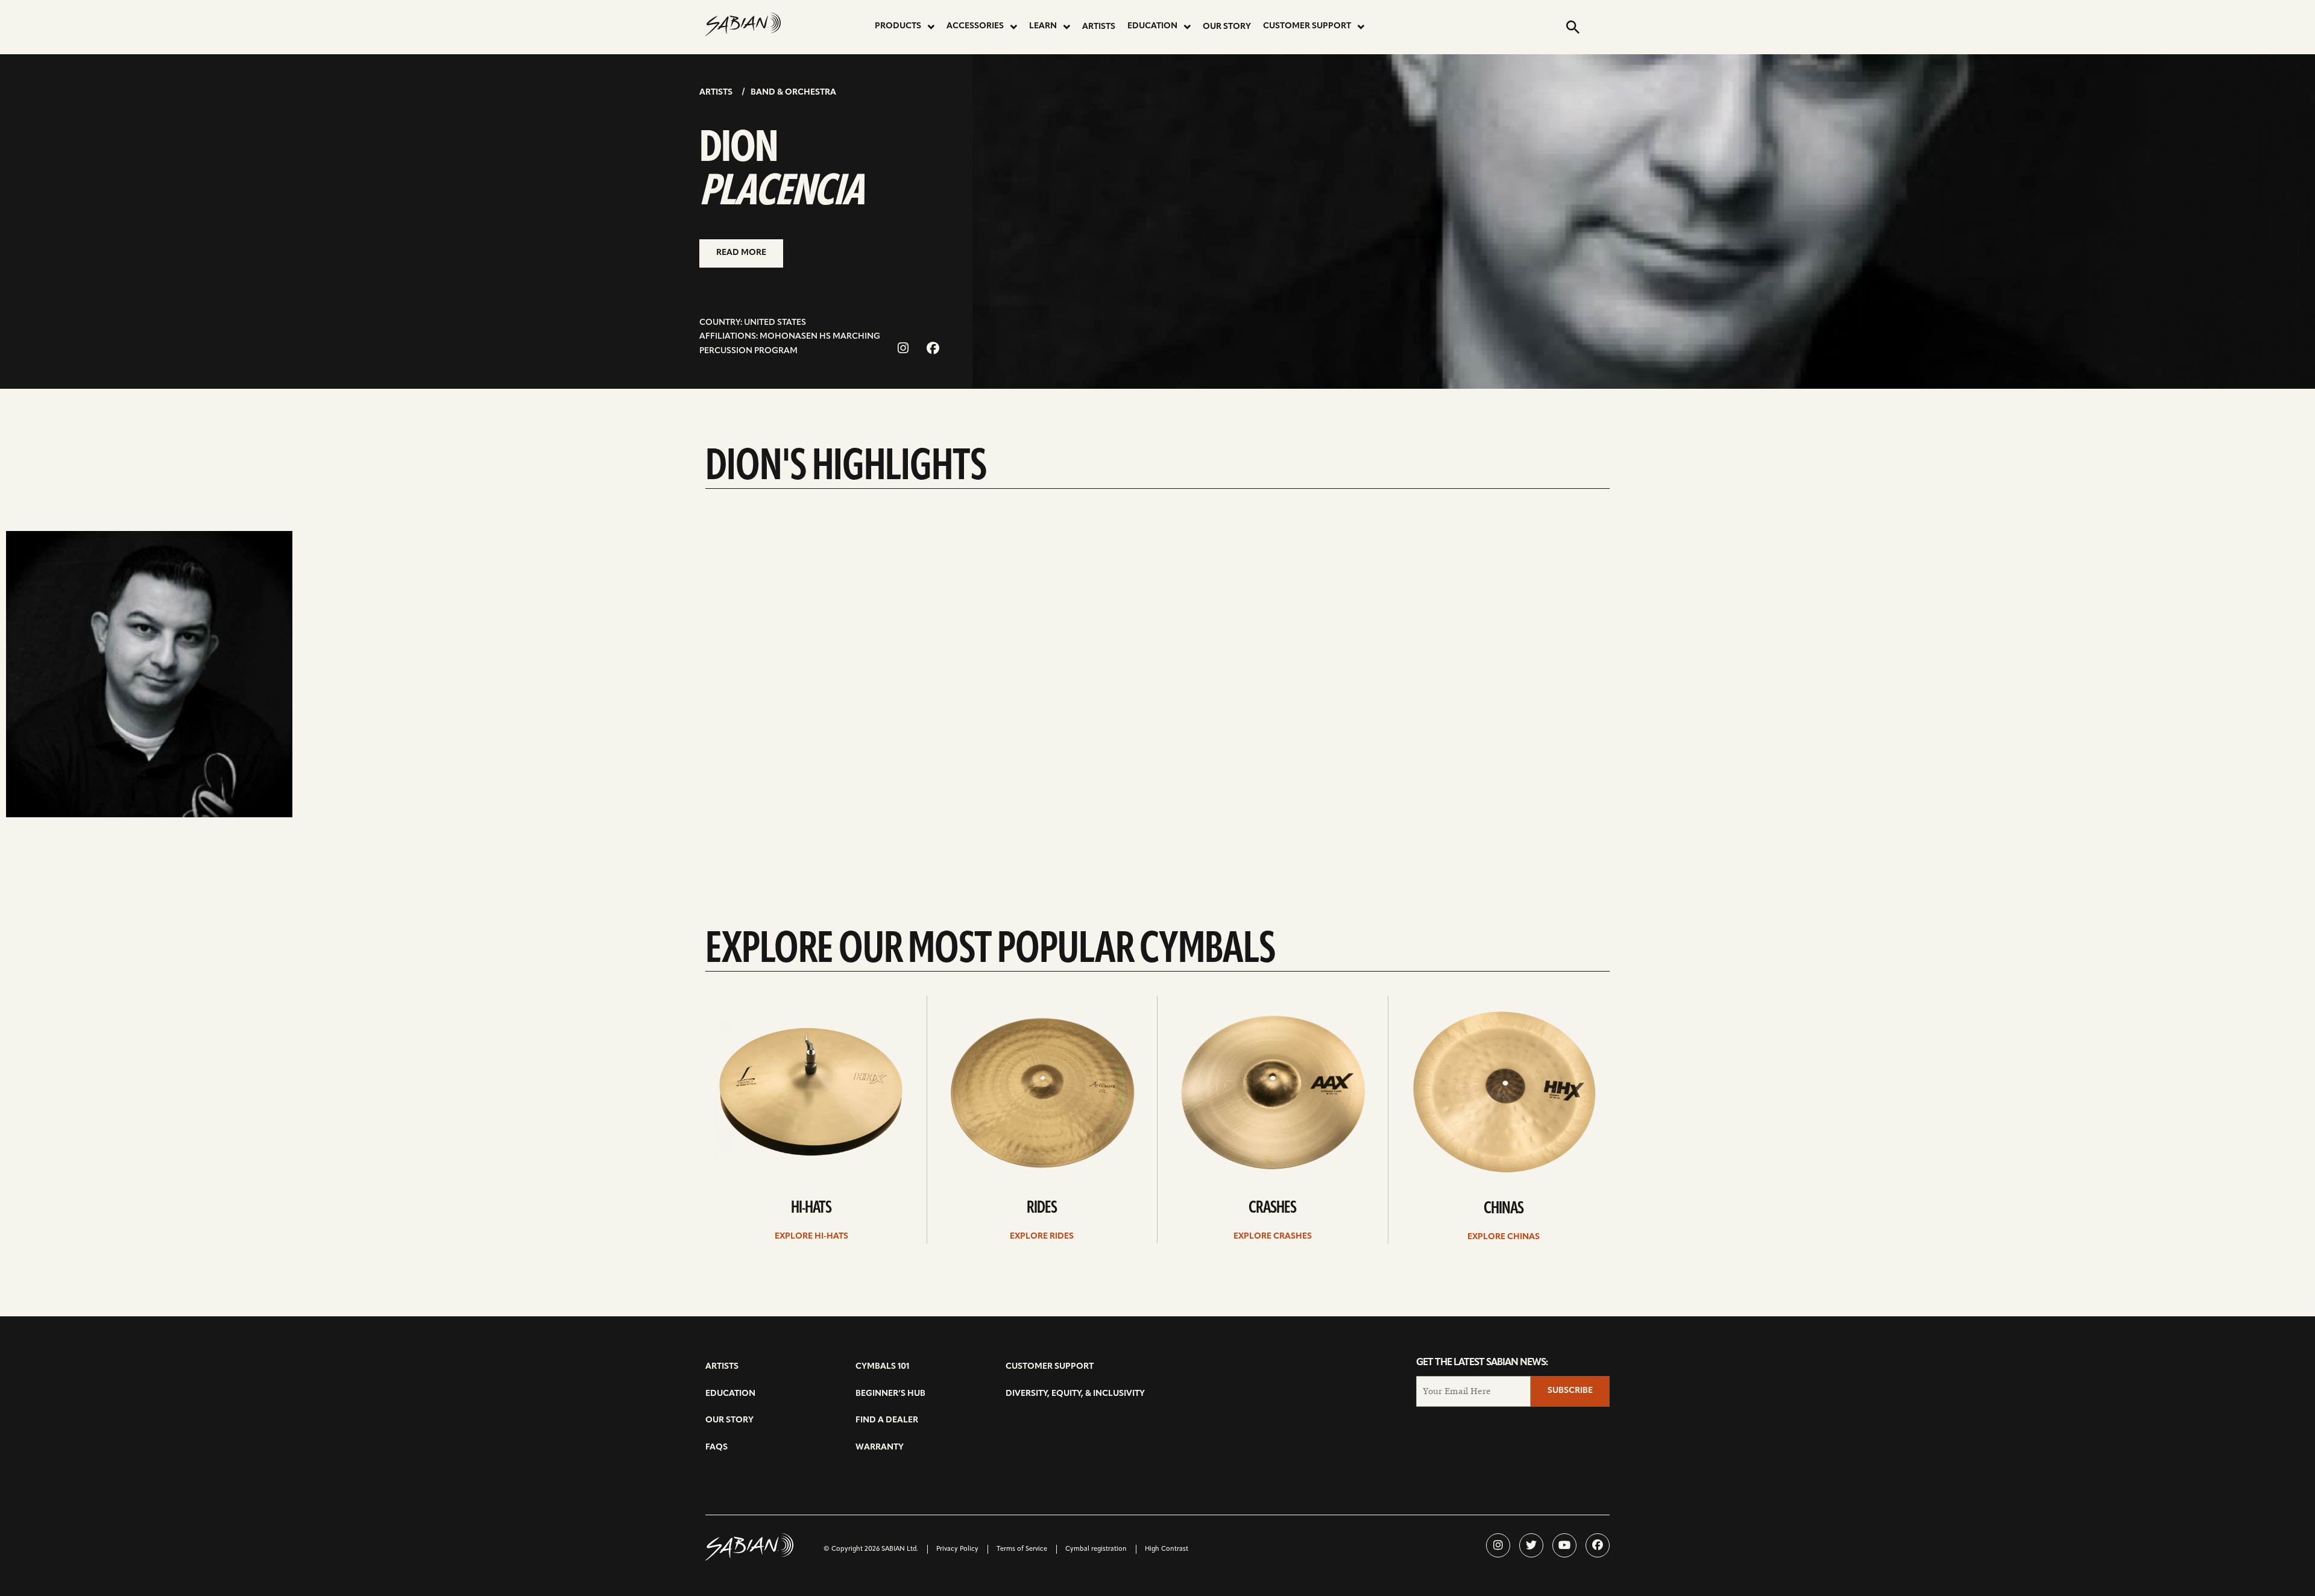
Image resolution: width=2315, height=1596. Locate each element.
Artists (1099, 27)
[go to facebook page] (933, 349)
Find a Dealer (887, 1420)
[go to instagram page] (903, 349)
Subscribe (1570, 1391)
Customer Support (1307, 26)
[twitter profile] (1531, 1545)
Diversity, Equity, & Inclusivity (1075, 1394)
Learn (1043, 26)
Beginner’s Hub (890, 1394)
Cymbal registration (1096, 1549)
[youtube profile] (1564, 1545)
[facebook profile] (1598, 1545)
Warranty (880, 1447)
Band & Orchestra (793, 93)
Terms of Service (1022, 1549)
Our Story (1227, 27)
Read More (741, 253)
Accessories (975, 26)
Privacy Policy (957, 1549)
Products (898, 26)
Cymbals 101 (882, 1367)
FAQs (717, 1447)
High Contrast (1167, 1549)
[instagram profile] (1498, 1545)
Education (1152, 26)
